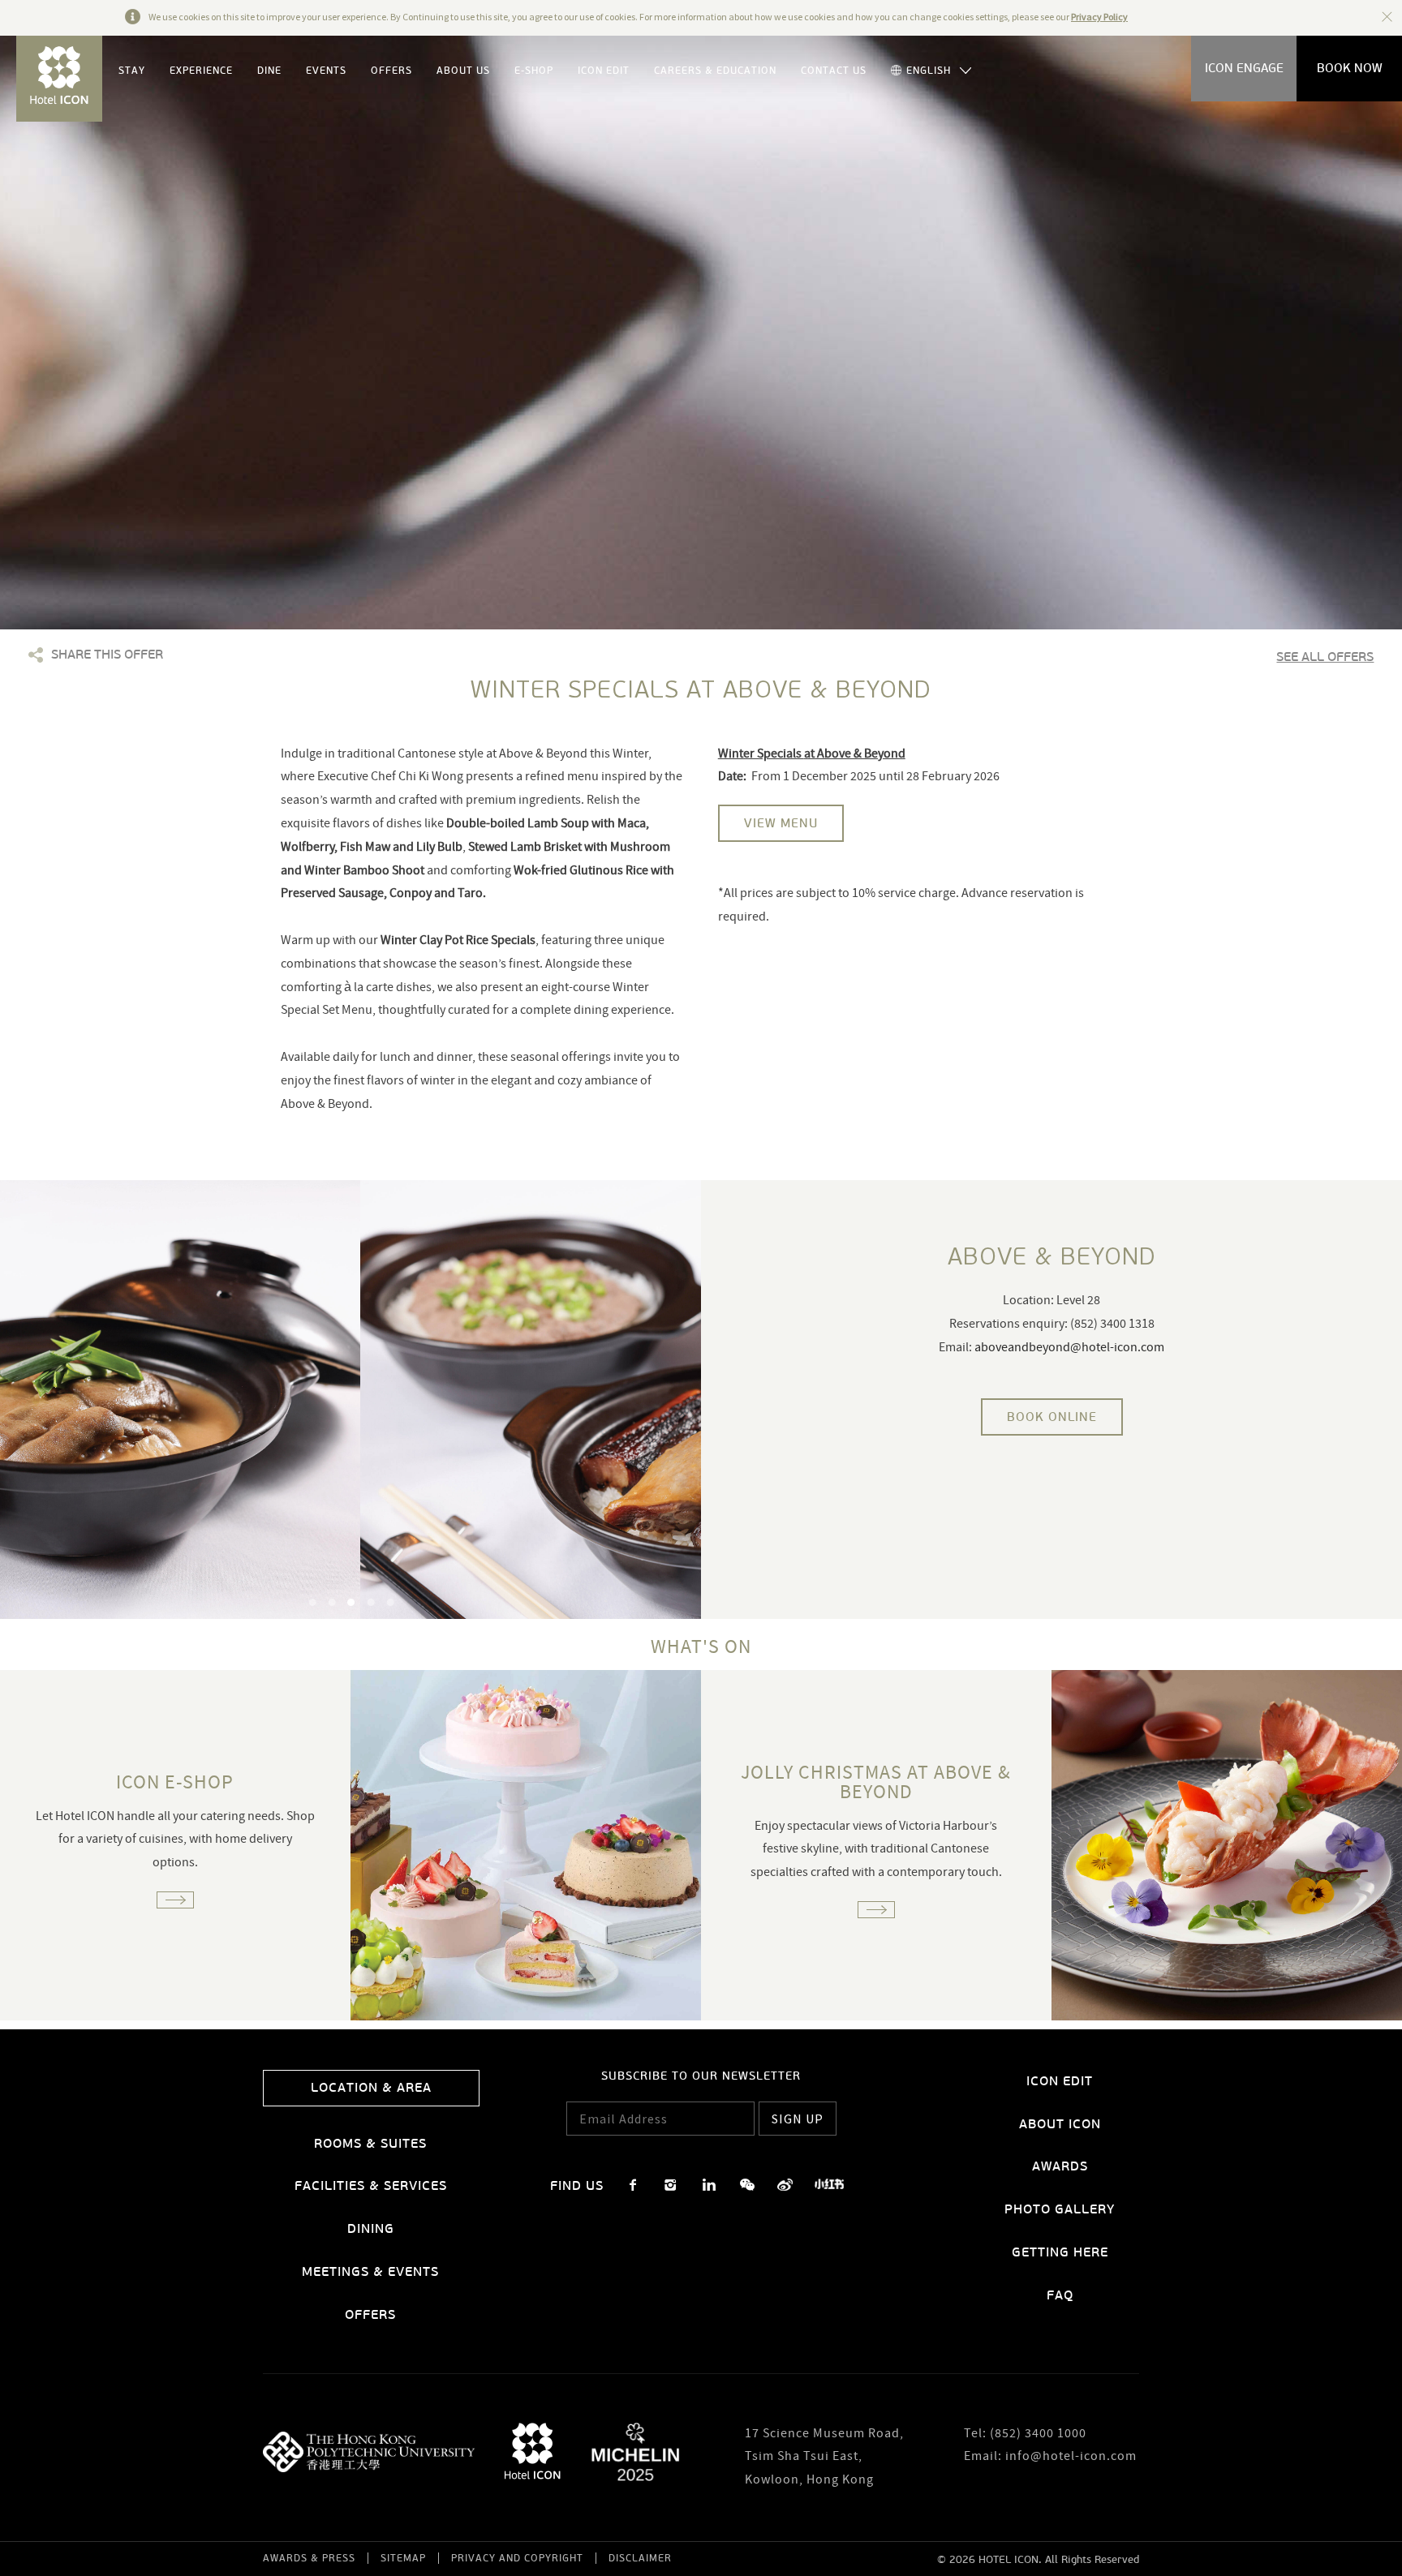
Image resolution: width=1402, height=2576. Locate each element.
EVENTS (326, 71)
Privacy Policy (1099, 17)
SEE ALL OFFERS (1325, 657)
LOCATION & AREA (371, 2087)
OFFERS (391, 71)
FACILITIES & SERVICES (371, 2185)
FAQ (1060, 2295)
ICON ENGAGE (1244, 68)
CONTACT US (834, 71)
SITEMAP (403, 2558)
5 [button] (390, 1602)
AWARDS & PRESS (309, 2558)
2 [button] (332, 1602)
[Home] (59, 79)
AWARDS (1060, 2166)
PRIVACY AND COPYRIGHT (517, 2558)
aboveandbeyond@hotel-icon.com (1069, 1348)
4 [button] (371, 1602)
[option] (350, 1400)
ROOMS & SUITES (370, 2143)
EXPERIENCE (201, 71)
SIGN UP (798, 2119)
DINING (371, 2228)
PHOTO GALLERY (1060, 2209)
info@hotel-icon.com (1071, 2457)
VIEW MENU (781, 823)
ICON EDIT (604, 71)
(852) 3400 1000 (1038, 2434)
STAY (132, 71)
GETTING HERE (1060, 2252)
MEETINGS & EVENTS (370, 2271)
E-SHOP (534, 71)
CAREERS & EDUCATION (715, 71)
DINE (269, 71)
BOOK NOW (1350, 68)
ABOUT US (463, 71)
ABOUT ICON (1060, 2124)
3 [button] (351, 1602)
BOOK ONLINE (1052, 1417)
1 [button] (312, 1602)
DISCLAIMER (640, 2558)
